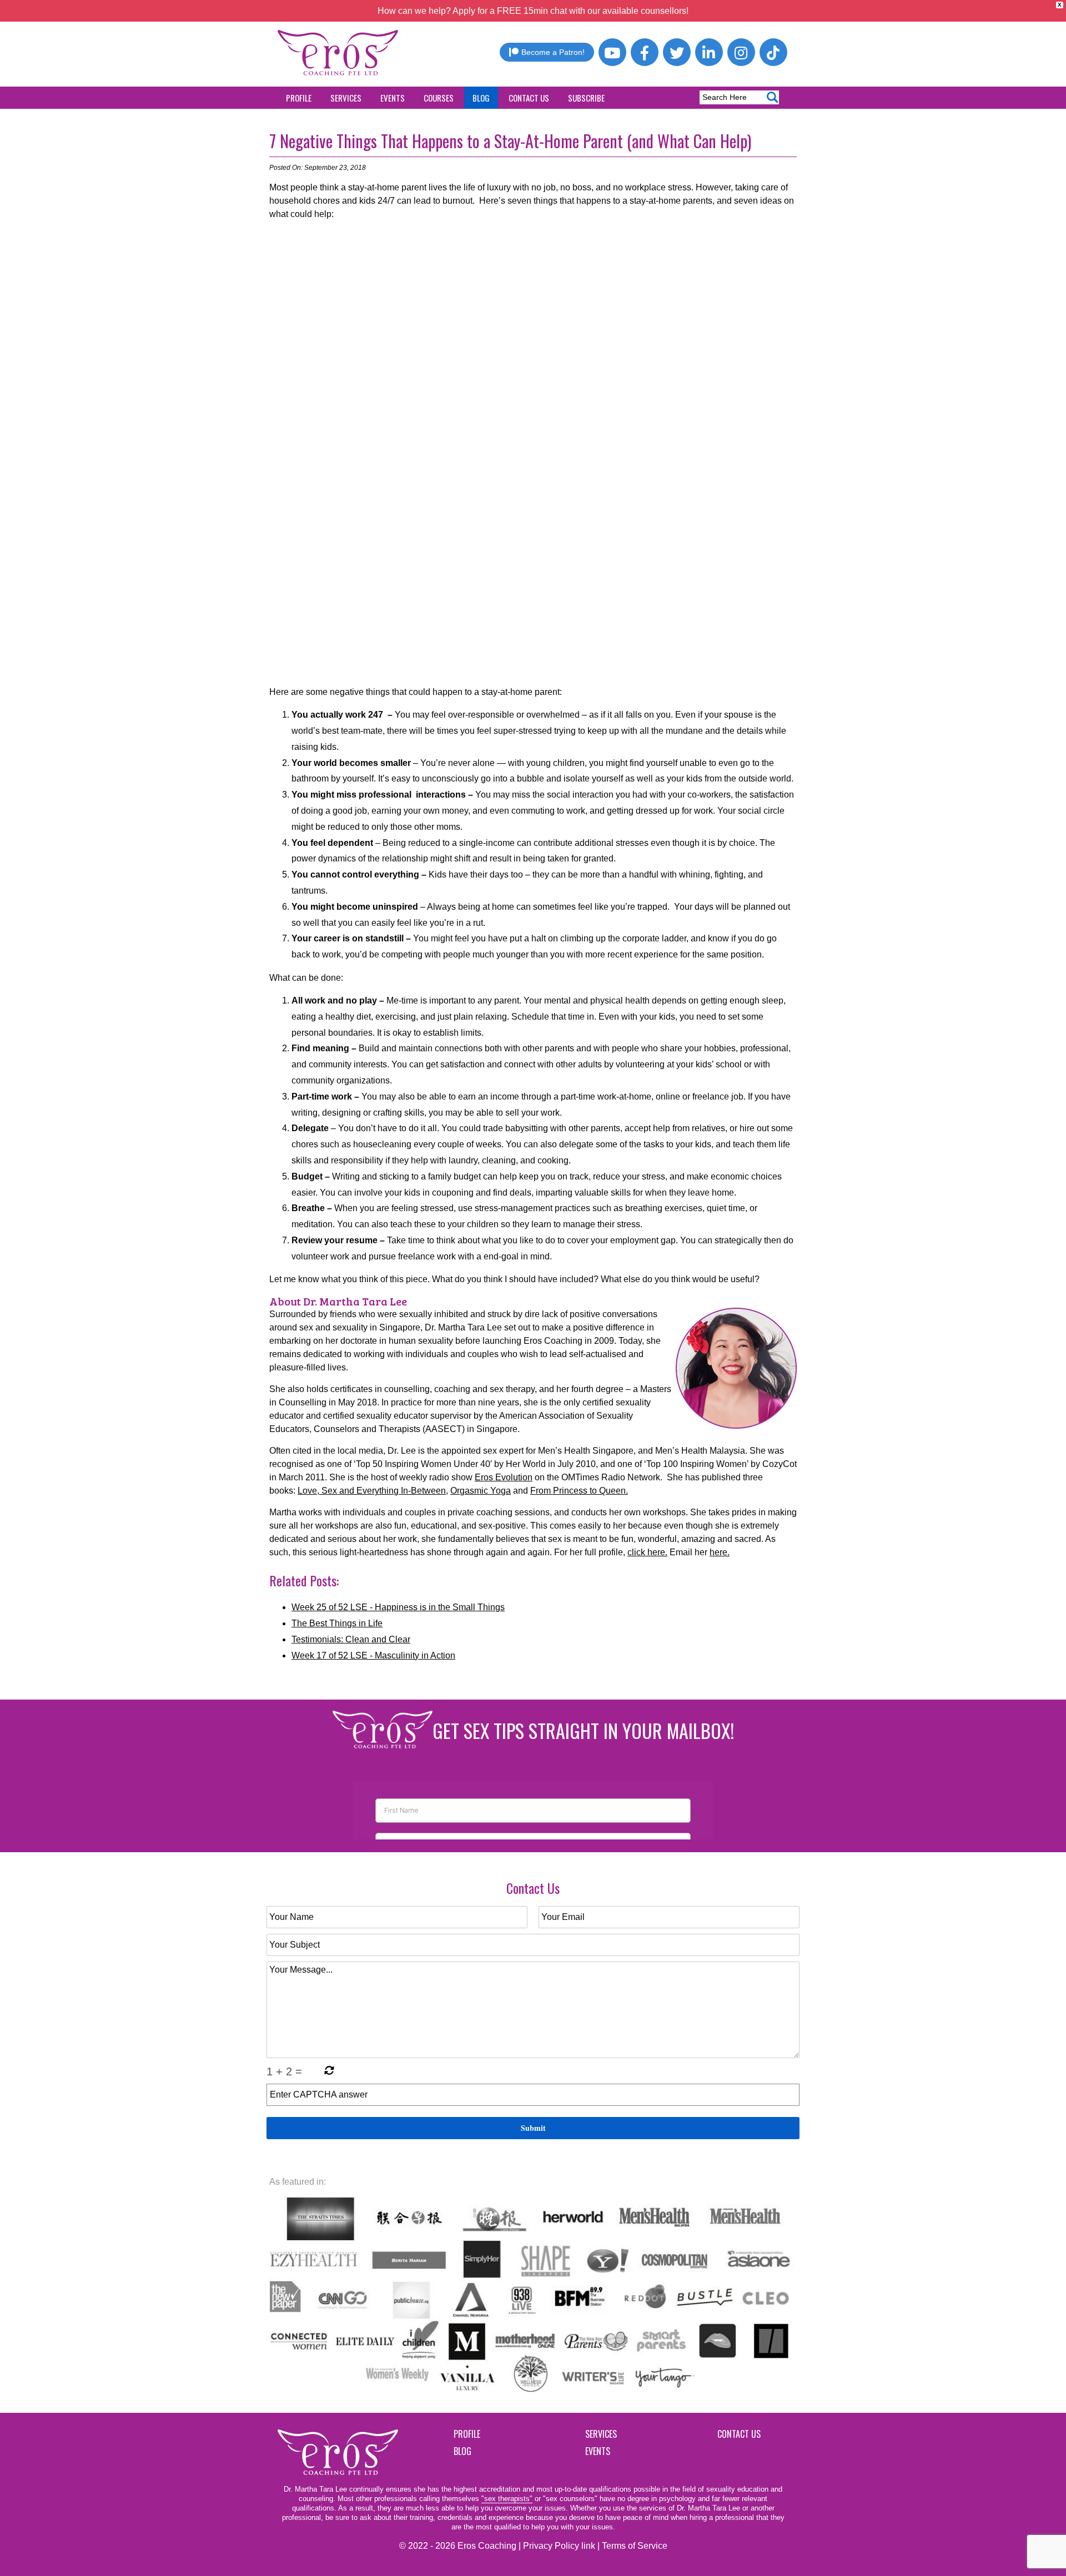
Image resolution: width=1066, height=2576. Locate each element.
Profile (299, 98)
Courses (439, 98)
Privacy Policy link (559, 2546)
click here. (647, 1552)
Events (393, 98)
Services (346, 98)
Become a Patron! (553, 52)
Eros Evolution (504, 1477)
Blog (481, 98)
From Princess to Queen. (579, 1491)
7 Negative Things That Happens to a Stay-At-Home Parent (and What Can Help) (510, 141)
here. (720, 1552)
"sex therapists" (507, 2499)
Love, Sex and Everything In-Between (372, 1491)
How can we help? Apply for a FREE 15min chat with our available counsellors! (533, 11)
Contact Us (529, 98)
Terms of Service (635, 2546)
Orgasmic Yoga (481, 1491)
